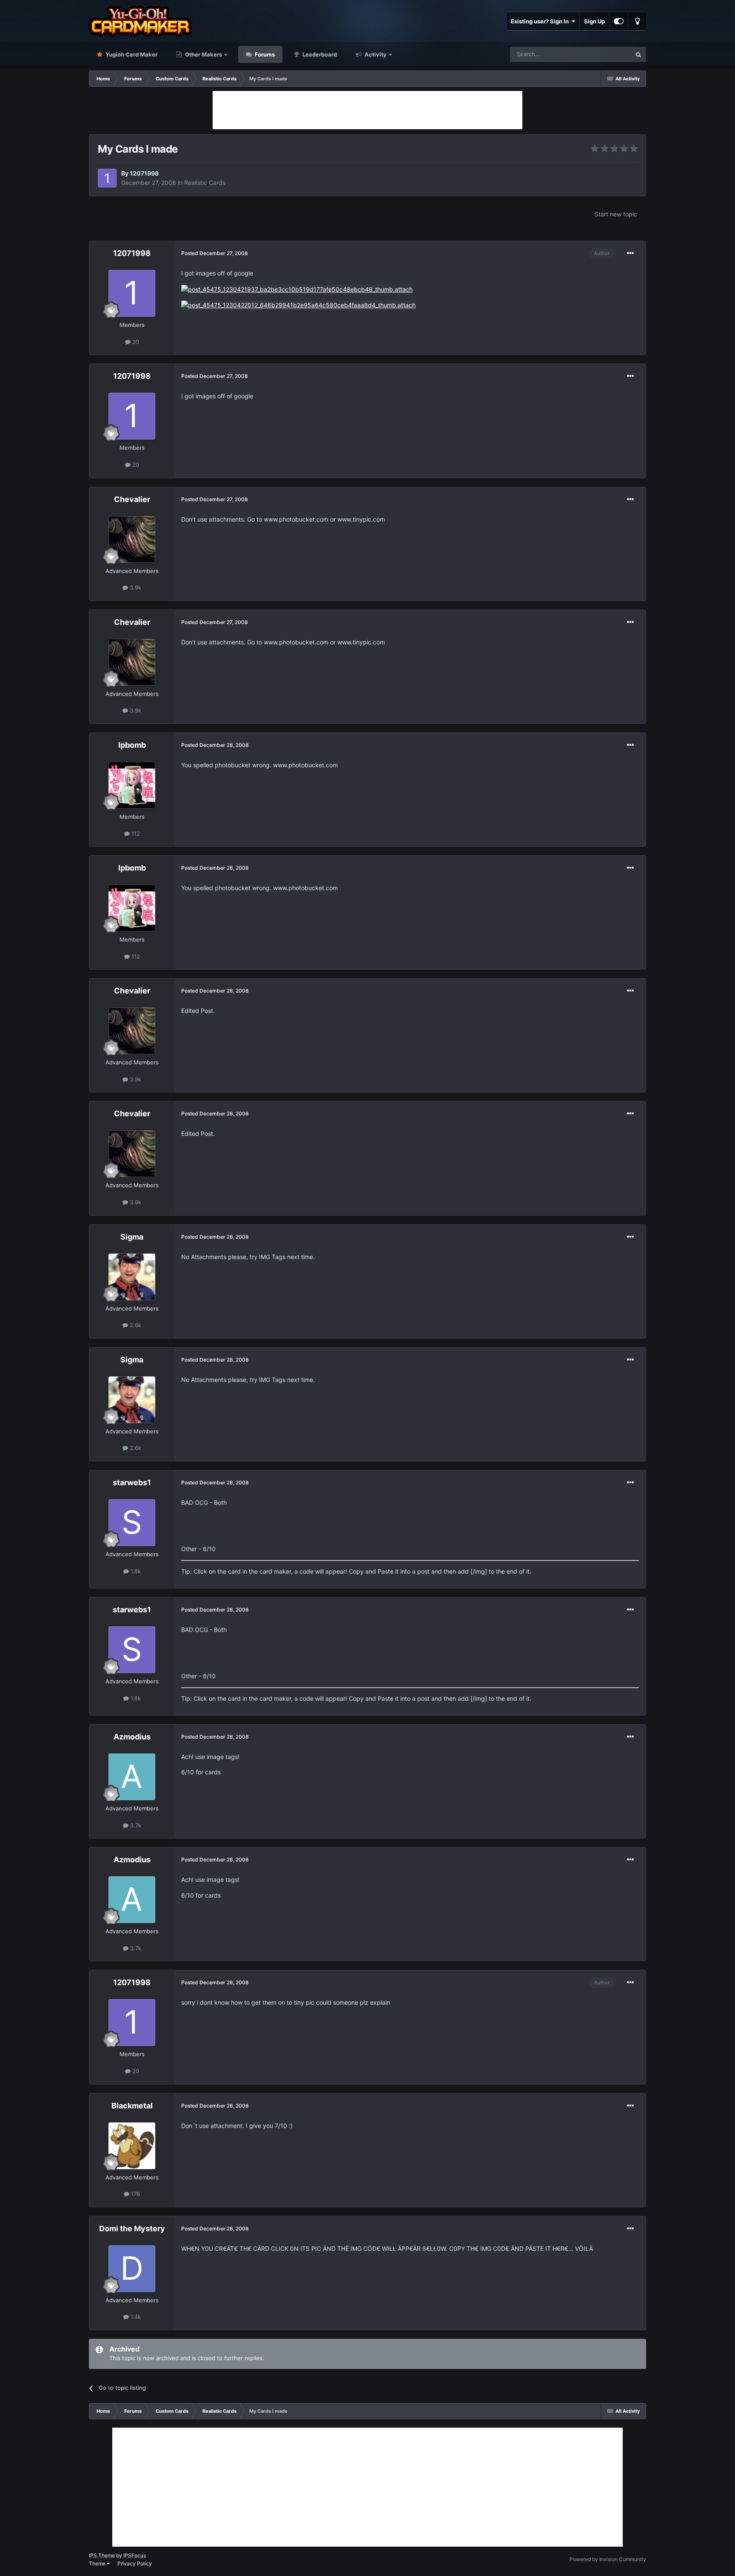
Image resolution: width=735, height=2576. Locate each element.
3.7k (135, 1825)
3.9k (135, 587)
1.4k (135, 2317)
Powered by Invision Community (608, 2559)
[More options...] (630, 253)
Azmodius (132, 1737)
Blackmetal (132, 2106)
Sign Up (594, 21)
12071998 (144, 173)
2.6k (135, 1325)
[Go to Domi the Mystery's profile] (132, 2269)
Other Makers (203, 54)
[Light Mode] (637, 21)
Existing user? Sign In (541, 21)
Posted (215, 253)
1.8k (135, 1571)
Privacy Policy (135, 2563)
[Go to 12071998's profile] (107, 178)
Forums (264, 54)
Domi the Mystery (132, 2228)
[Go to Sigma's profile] (132, 1277)
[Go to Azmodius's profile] (132, 1777)
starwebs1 (132, 1482)
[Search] (638, 54)
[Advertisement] (367, 110)
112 (135, 834)
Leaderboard (319, 54)
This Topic (607, 54)
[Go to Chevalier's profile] (132, 539)
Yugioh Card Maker (131, 54)
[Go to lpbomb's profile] (132, 785)
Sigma (132, 1237)
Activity (375, 54)
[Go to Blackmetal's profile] (132, 2146)
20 (135, 342)
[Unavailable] (297, 289)
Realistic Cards (205, 183)
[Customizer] (619, 21)
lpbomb (132, 745)
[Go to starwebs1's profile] (132, 1523)
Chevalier (132, 499)
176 (135, 2194)
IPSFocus (135, 2555)
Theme (98, 2563)
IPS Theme (102, 2555)
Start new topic (616, 214)
